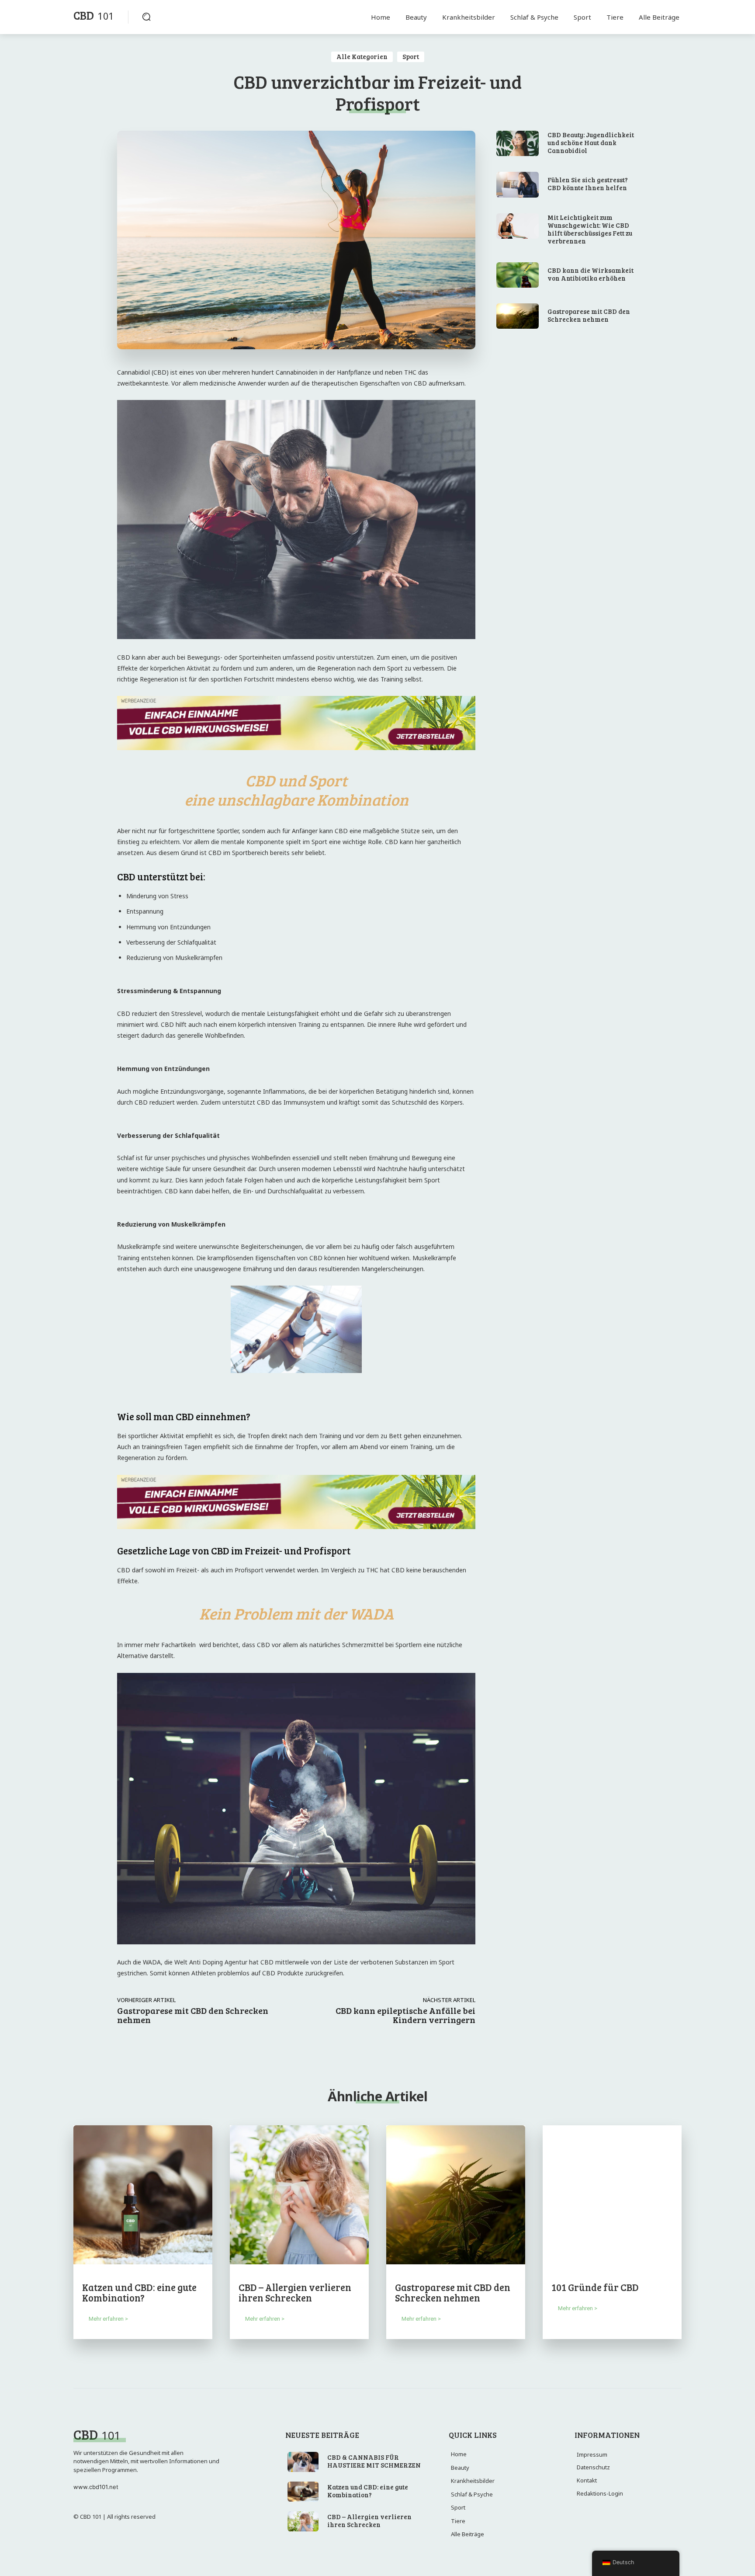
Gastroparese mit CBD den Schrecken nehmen (193, 2015)
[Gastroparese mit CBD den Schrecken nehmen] (518, 316)
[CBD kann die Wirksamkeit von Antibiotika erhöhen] (518, 275)
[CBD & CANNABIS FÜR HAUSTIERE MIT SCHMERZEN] (303, 2462)
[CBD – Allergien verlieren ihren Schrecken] (299, 2195)
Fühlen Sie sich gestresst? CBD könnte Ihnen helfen (588, 184)
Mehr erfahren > (108, 2319)
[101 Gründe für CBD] (612, 2195)
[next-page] (93, 2346)
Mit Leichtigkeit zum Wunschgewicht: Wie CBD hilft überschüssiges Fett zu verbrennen (590, 229)
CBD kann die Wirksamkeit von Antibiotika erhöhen (590, 274)
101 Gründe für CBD (595, 2287)
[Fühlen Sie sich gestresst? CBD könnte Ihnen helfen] (518, 184)
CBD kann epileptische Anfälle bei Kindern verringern (405, 2015)
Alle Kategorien (362, 56)
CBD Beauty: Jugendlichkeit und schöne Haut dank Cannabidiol (591, 143)
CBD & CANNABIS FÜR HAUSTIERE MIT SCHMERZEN (374, 2461)
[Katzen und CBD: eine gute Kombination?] (143, 2195)
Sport (411, 56)
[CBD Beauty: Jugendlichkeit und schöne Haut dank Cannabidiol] (518, 143)
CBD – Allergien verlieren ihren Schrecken (295, 2292)
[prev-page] (79, 2346)
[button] (146, 17)
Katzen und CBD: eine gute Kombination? (139, 2292)
